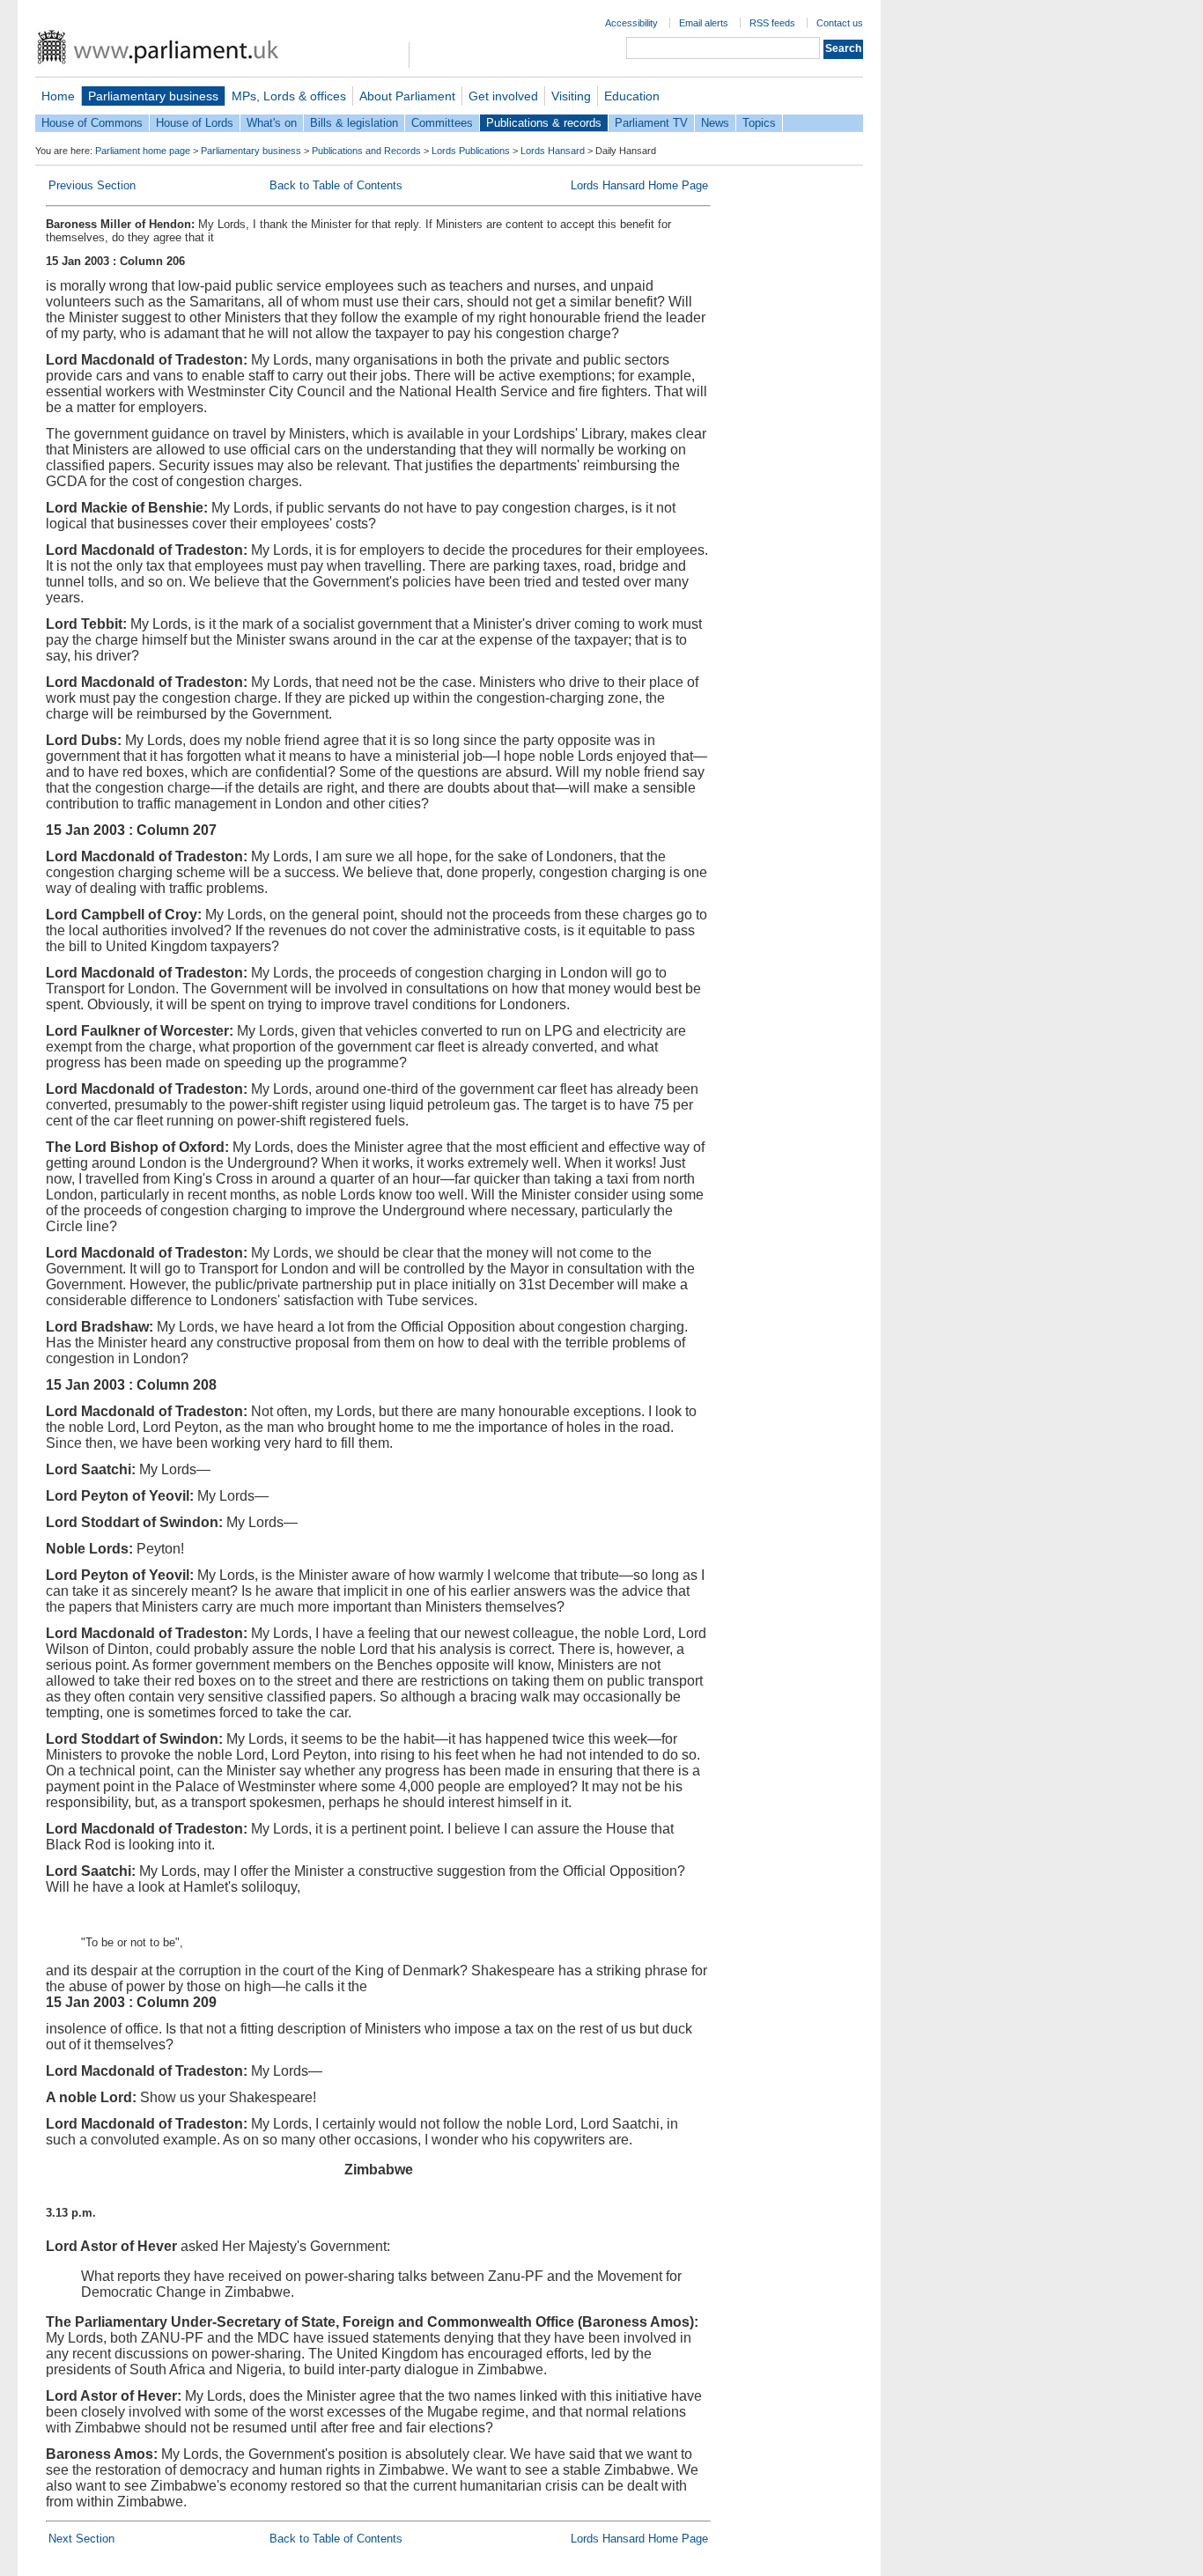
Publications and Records (366, 151)
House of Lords (195, 123)
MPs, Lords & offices (289, 96)
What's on (272, 123)
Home (58, 96)
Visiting (571, 96)
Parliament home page (143, 151)
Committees (442, 123)
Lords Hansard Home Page (639, 185)
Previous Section (92, 185)
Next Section (81, 2539)
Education (632, 96)
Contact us (840, 23)
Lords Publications (471, 151)
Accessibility (631, 23)
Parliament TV (651, 123)
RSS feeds (772, 23)
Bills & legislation (354, 123)
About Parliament (407, 96)
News (715, 123)
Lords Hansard (553, 151)
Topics (759, 123)
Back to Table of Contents (336, 185)
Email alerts (704, 23)
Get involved (503, 96)
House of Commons (92, 123)
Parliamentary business (153, 96)
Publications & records (544, 123)
